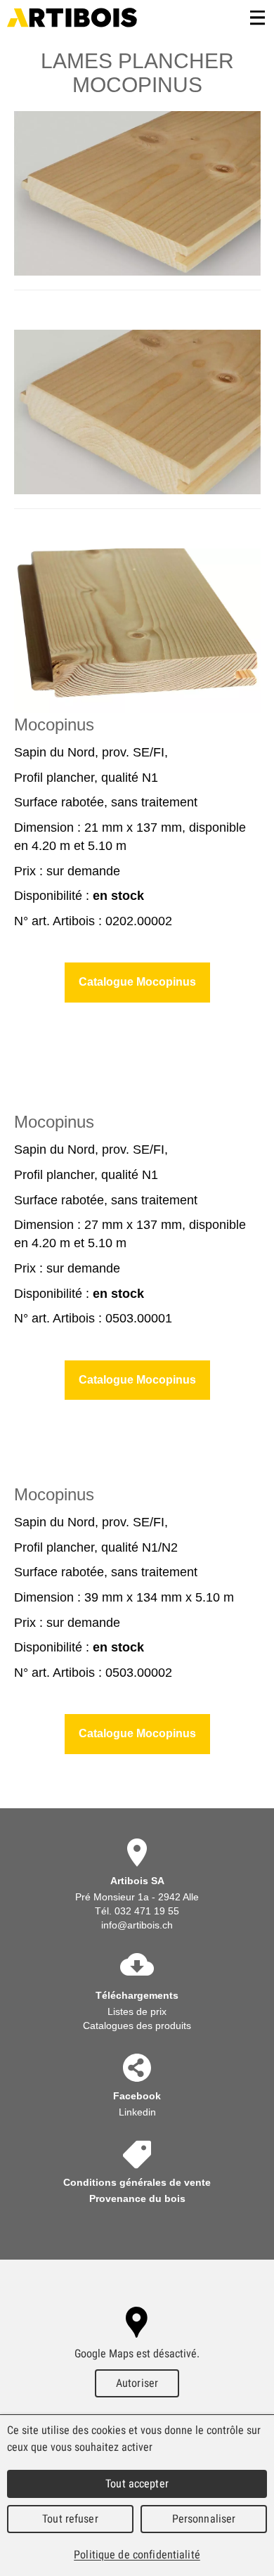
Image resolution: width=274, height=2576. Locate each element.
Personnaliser (204, 2519)
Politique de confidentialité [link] (137, 2555)
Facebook (137, 2096)
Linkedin (137, 2112)
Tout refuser (70, 2519)
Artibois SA (72, 18)
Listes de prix (137, 2011)
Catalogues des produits (137, 2026)
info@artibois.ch (137, 1925)
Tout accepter (137, 2484)
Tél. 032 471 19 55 (137, 1911)
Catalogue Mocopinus (137, 982)
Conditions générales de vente (137, 2182)
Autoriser (137, 2383)
